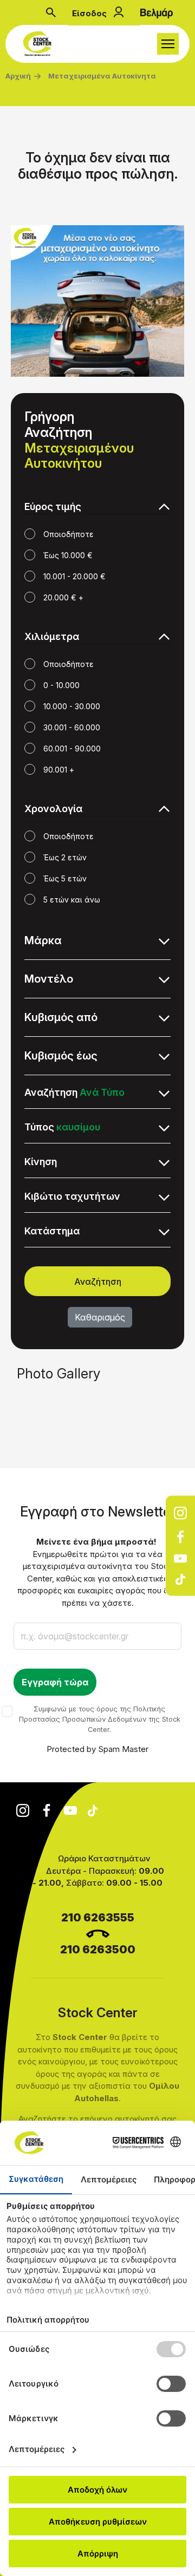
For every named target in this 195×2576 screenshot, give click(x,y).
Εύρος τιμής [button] (53, 506)
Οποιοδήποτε (69, 534)
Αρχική (18, 76)
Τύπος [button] (62, 1127)
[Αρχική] (40, 44)
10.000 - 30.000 (72, 706)
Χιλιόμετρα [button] (52, 636)
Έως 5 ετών (65, 878)
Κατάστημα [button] (52, 1231)
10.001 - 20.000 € (74, 576)
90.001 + (59, 770)
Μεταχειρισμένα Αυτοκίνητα (102, 76)
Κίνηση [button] (41, 1162)
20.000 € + (63, 597)
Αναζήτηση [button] (74, 1092)
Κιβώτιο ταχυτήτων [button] (72, 1196)
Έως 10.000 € (68, 555)
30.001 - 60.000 (72, 727)
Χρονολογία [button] (53, 809)
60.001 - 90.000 (72, 748)
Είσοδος (89, 13)
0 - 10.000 (61, 685)
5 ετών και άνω (72, 900)
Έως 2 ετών (65, 857)
